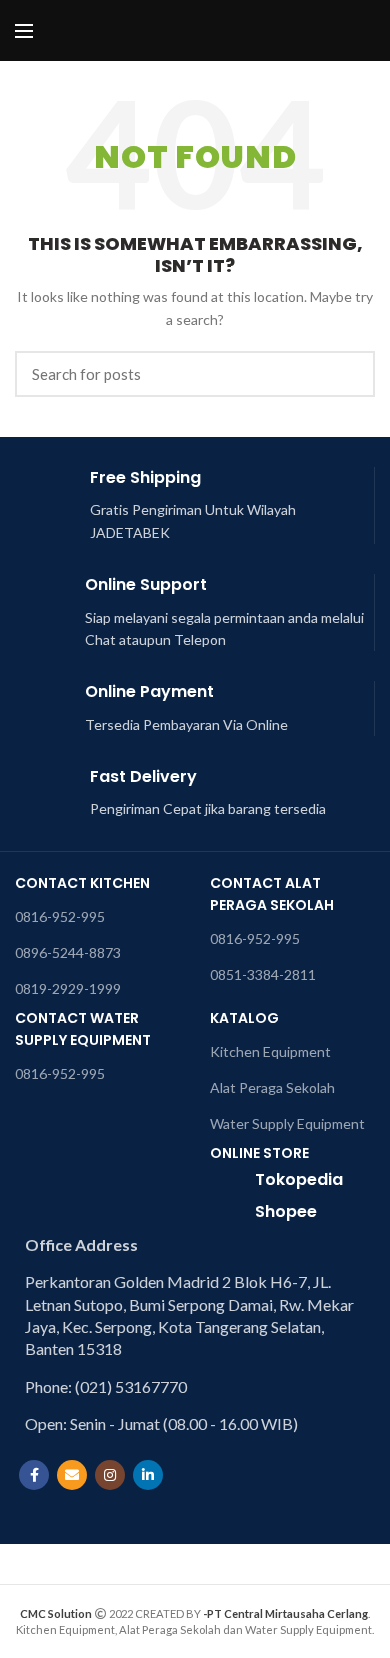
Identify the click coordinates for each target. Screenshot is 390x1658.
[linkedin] (148, 1475)
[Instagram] (110, 1475)
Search (348, 374)
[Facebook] (34, 1475)
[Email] (72, 1475)
